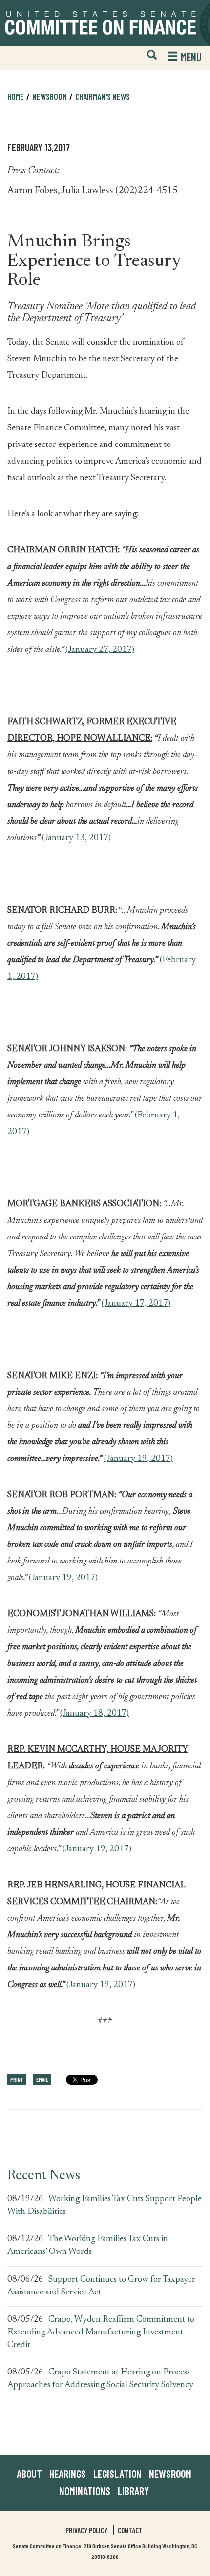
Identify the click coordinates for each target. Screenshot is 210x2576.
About (29, 2474)
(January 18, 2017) (94, 1714)
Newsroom (170, 2474)
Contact (130, 2530)
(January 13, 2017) (76, 838)
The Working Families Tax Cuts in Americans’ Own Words (88, 2246)
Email (42, 2079)
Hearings (68, 2474)
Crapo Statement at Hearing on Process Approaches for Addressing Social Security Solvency (100, 2379)
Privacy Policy (86, 2530)
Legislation (117, 2474)
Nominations (85, 2491)
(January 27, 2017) (100, 650)
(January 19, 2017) (138, 1459)
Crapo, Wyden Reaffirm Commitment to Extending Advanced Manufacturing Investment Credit (101, 2332)
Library (133, 2491)
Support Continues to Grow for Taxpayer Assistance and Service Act (101, 2286)
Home (16, 96)
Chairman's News (103, 96)
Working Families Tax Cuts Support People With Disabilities (105, 2206)
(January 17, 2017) (136, 1304)
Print (17, 2079)
